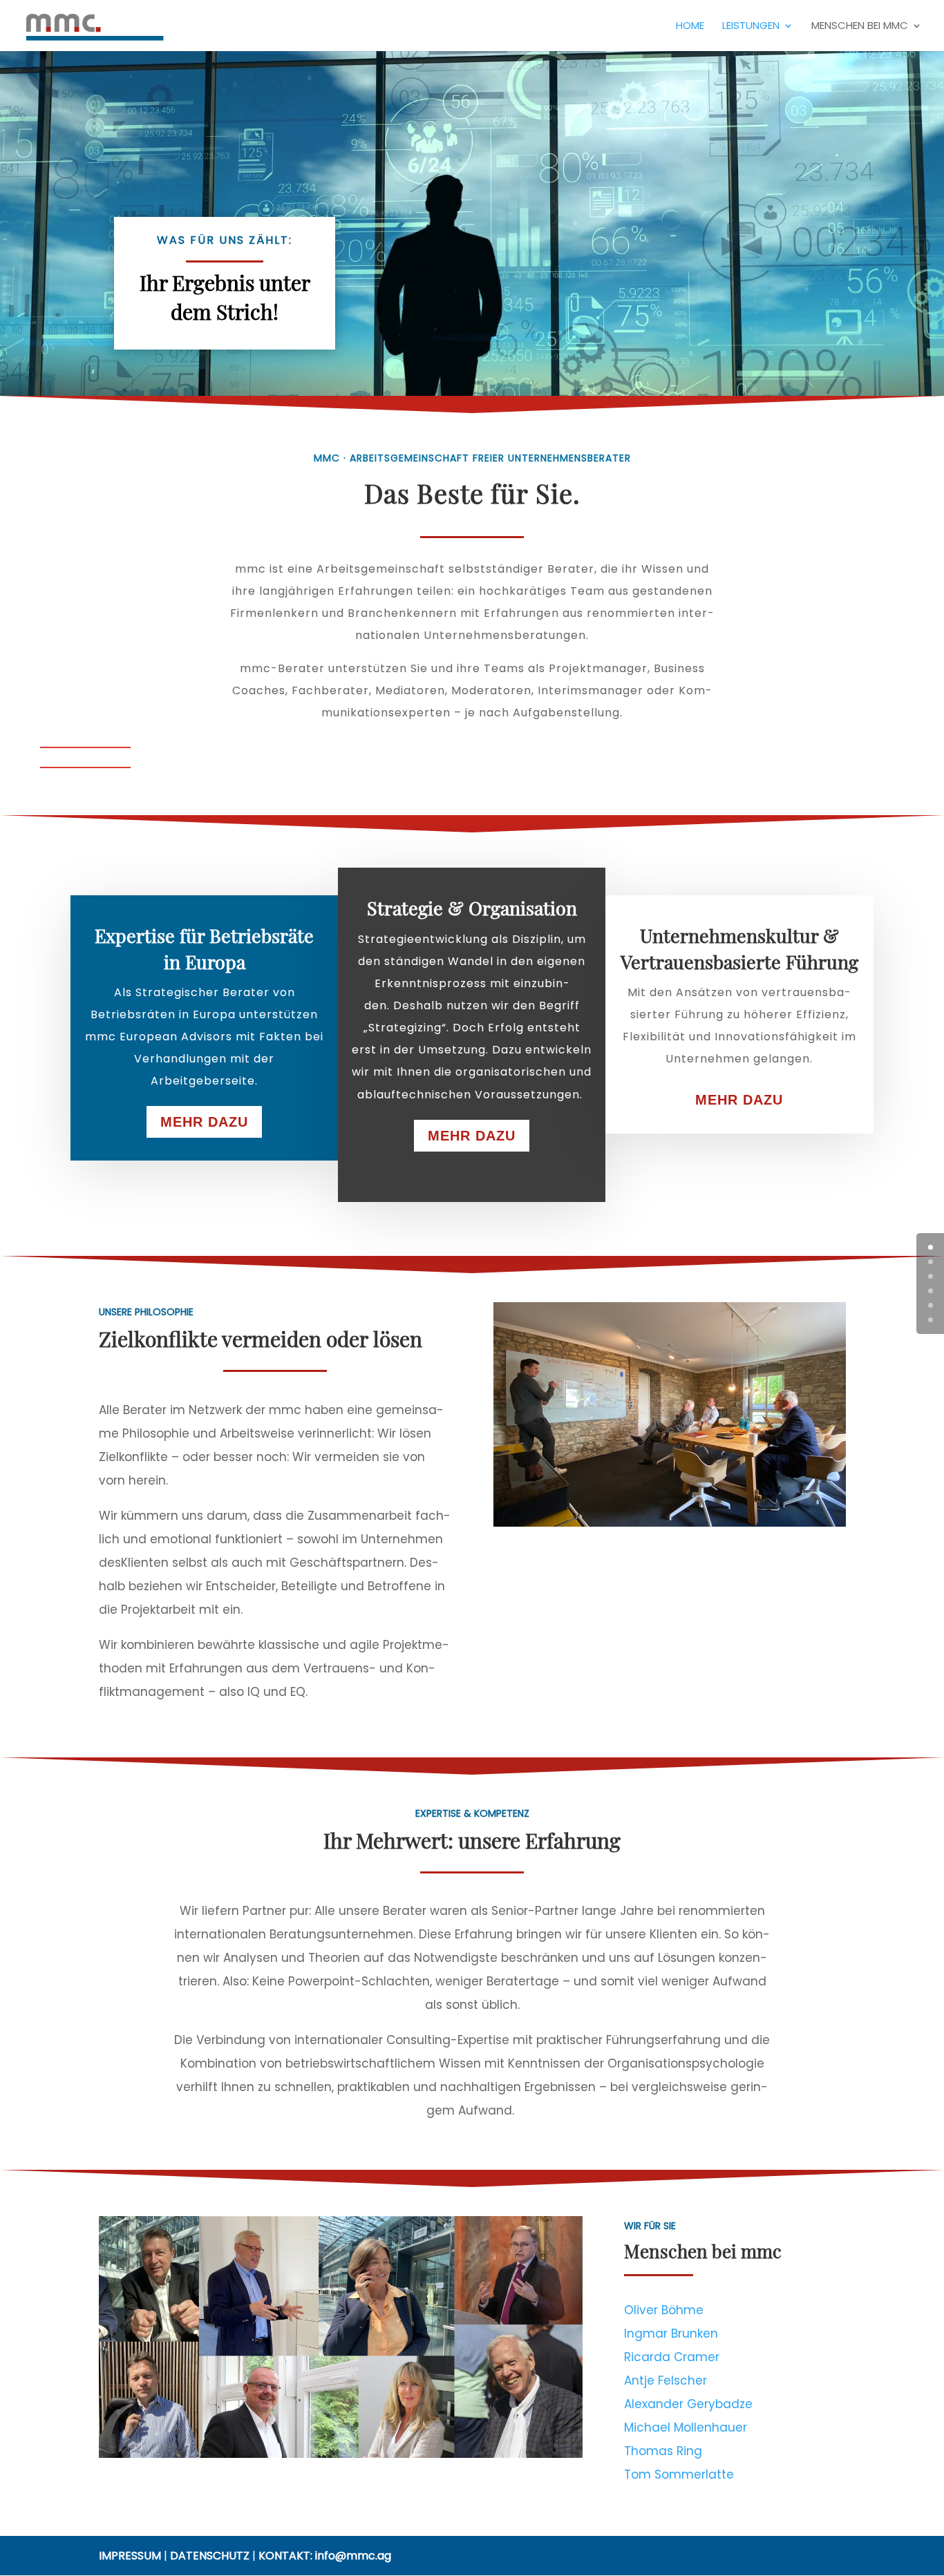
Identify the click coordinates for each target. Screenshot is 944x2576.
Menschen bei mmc (860, 27)
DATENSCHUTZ (210, 2556)
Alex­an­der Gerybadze (688, 2404)
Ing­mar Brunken (671, 2334)
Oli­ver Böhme (664, 2310)
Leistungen (751, 27)
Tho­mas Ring (663, 2451)
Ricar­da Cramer (672, 2357)
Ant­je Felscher (665, 2381)
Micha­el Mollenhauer (686, 2427)
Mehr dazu (204, 1122)
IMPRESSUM (130, 2556)
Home (690, 27)
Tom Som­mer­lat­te (679, 2474)
